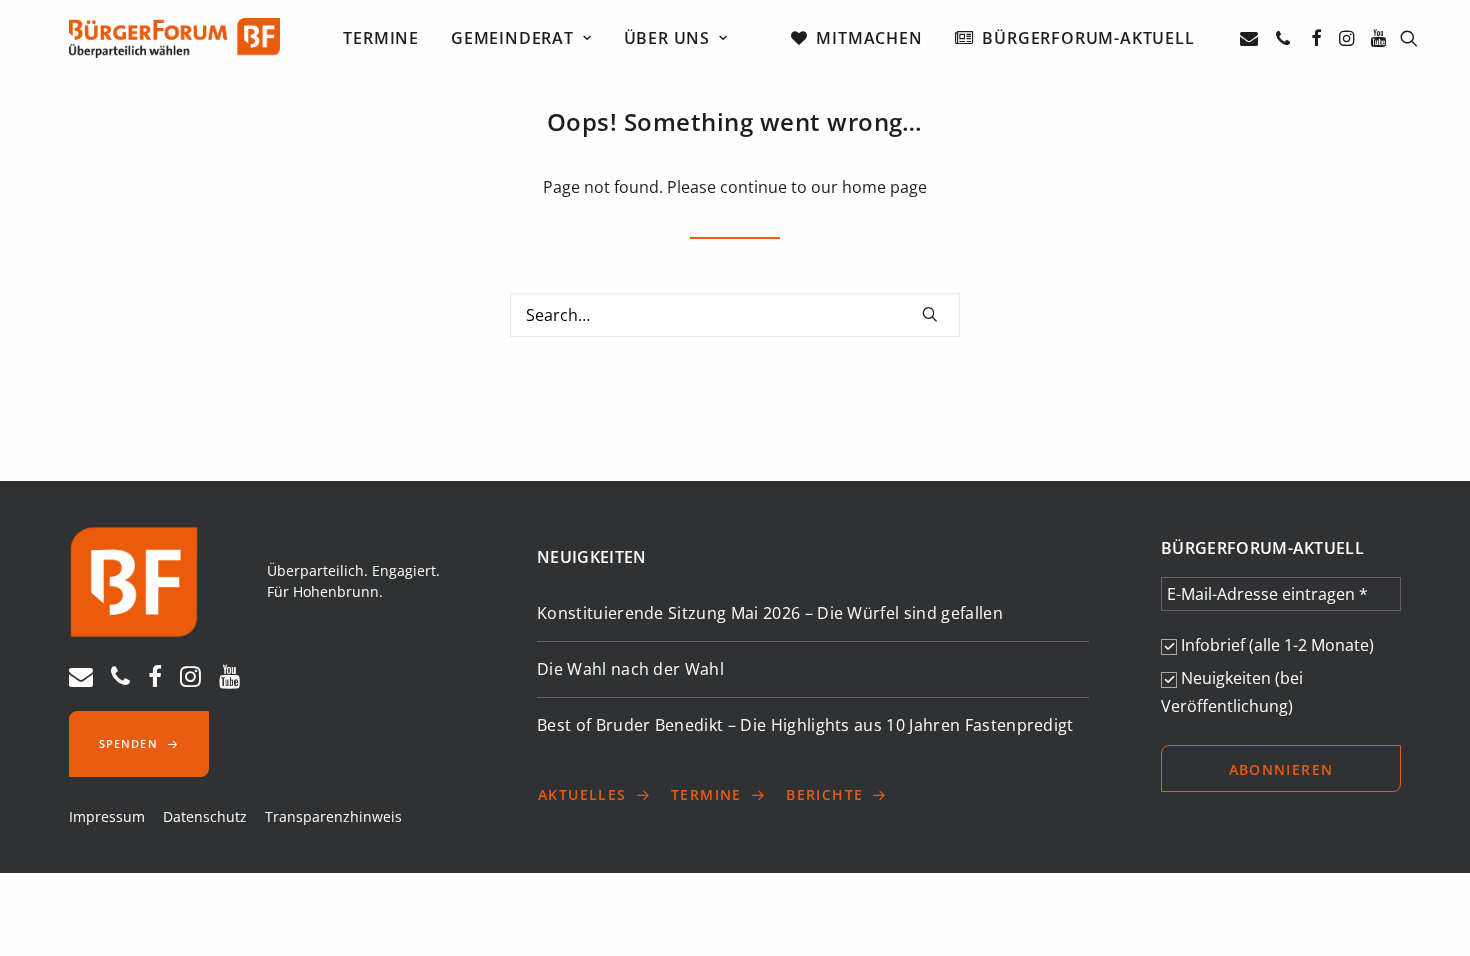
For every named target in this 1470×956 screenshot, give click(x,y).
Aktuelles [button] (582, 794)
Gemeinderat (512, 38)
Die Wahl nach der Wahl (630, 669)
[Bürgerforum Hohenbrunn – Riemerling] (174, 38)
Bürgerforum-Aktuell (1088, 38)
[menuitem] (381, 38)
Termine (381, 38)
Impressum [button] (107, 816)
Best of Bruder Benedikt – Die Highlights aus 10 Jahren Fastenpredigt (805, 725)
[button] (1252, 38)
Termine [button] (706, 794)
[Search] (735, 315)
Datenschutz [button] (205, 816)
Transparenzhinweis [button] (333, 816)
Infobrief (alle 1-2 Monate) (1275, 645)
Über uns (667, 38)
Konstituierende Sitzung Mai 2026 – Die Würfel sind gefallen (770, 613)
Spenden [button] (128, 743)
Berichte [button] (824, 794)
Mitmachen (869, 38)
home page (884, 187)
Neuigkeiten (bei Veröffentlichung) (1232, 692)
